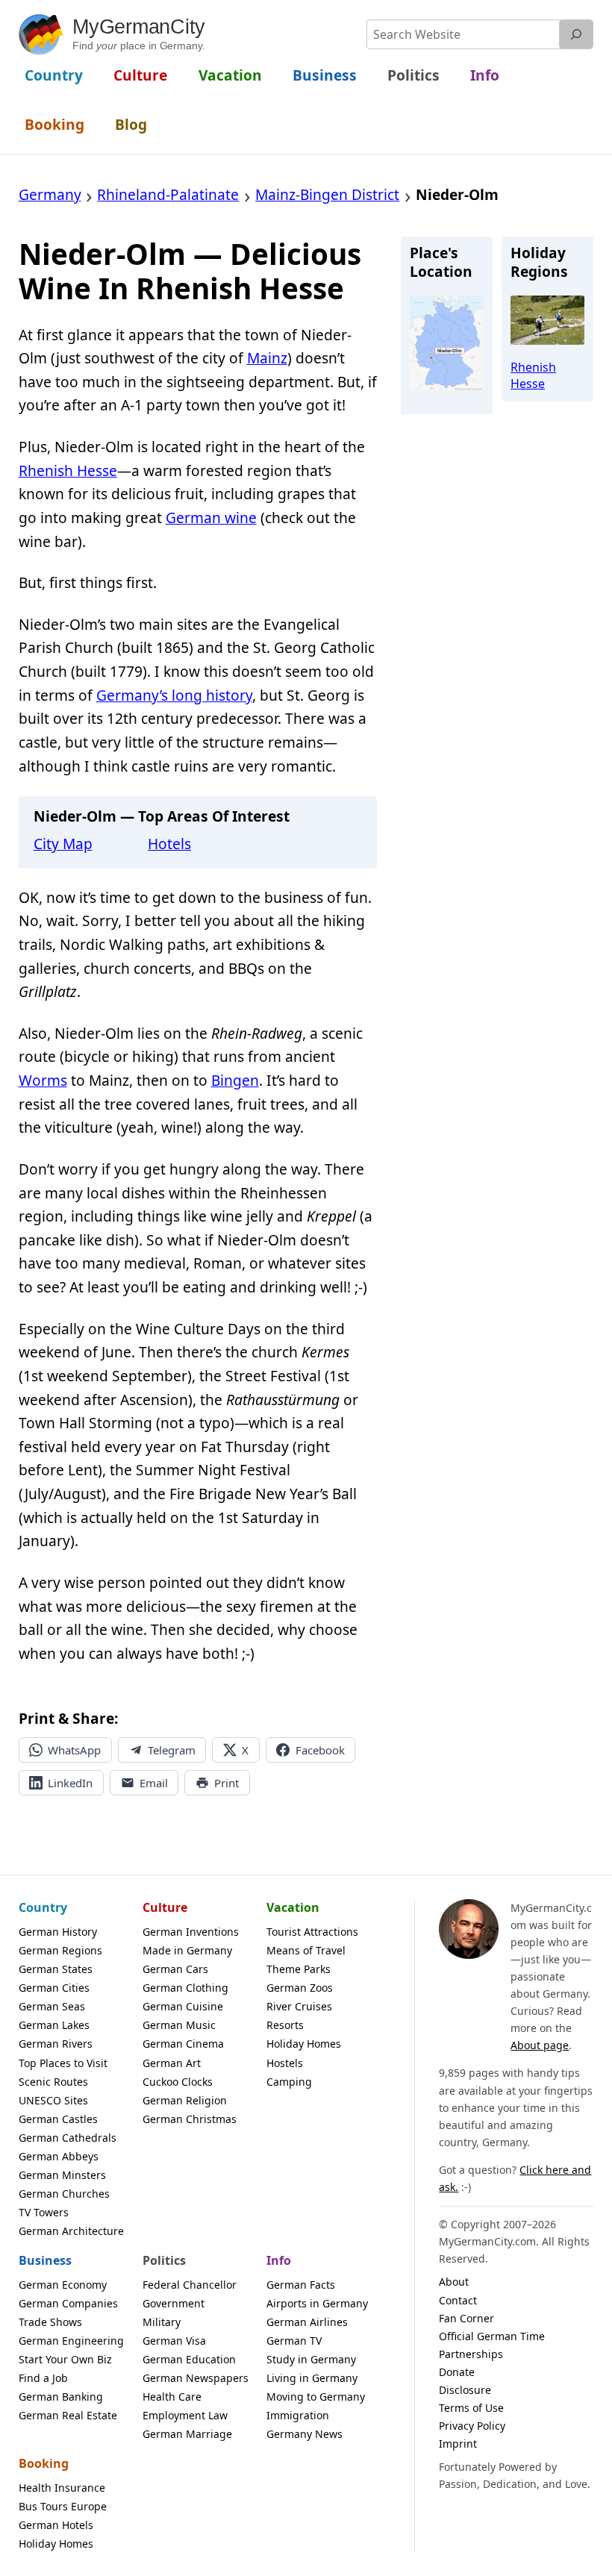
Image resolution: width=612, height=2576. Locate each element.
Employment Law (185, 2415)
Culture (165, 1907)
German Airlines (307, 2322)
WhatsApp (74, 1750)
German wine (211, 518)
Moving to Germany (316, 2397)
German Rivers (56, 2044)
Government (174, 2303)
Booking (44, 2463)
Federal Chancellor (190, 2285)
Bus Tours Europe (63, 2506)
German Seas (52, 2006)
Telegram (172, 1750)
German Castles (58, 2119)
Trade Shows (50, 2322)
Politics (164, 2260)
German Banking (61, 2397)
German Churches (64, 2194)
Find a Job (43, 2378)
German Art (172, 2063)
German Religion (185, 2100)
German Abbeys (59, 2156)
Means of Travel (306, 1950)
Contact (458, 2300)
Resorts (285, 2025)
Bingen (235, 1081)
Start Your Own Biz (65, 2359)
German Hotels (56, 2525)
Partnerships (471, 2354)
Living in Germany (312, 2378)
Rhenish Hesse (68, 471)
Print (227, 1783)
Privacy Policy (472, 2426)
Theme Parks (299, 1969)
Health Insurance (62, 2488)
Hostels (285, 2063)
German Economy (63, 2285)
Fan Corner (466, 2318)
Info (279, 2260)
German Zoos (300, 1988)
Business (45, 2260)
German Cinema (183, 2044)
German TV (294, 2341)
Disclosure (465, 2390)
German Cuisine (183, 2006)
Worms (43, 1081)
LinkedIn (70, 1783)
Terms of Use (471, 2408)
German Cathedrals (68, 2138)
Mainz (267, 358)
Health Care (172, 2397)
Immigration (298, 2415)
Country (43, 1907)
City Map (63, 844)
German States (56, 1969)
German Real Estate (68, 2415)
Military (162, 2322)
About (454, 2282)
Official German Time (492, 2336)
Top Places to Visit (63, 2063)
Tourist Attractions (312, 1932)
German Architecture (71, 2231)
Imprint (458, 2444)
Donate (457, 2372)
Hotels (169, 844)
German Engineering (71, 2341)
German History (58, 1932)
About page (540, 2045)
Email (154, 1783)
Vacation (293, 1907)
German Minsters (62, 2175)
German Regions (60, 1950)
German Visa (174, 2341)
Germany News (305, 2434)
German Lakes (54, 2025)
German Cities (54, 1988)
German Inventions (191, 1932)
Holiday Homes (304, 2044)
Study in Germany (311, 2359)
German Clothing (185, 1988)
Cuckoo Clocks (178, 2082)
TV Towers (44, 2212)
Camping (289, 2082)
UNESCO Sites (53, 2100)
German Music (179, 2025)
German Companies (68, 2303)
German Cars (175, 1969)
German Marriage (187, 2434)
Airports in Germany (317, 2303)
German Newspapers (196, 2378)
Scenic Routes (53, 2082)
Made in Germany (187, 1950)
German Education (189, 2359)
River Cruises (299, 2006)
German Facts (301, 2285)
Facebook (320, 1750)
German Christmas (190, 2119)
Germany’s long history (174, 695)
